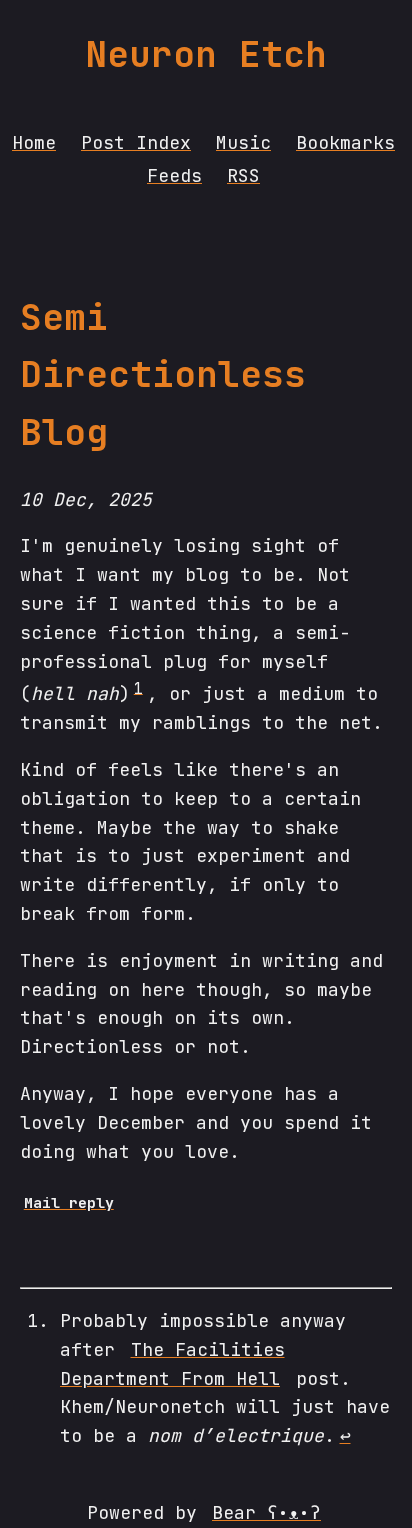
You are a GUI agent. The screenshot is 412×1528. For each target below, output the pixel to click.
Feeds (174, 175)
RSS (243, 175)
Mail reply (69, 1202)
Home (34, 142)
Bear (266, 1512)
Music (243, 142)
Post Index (136, 142)
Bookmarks (345, 142)
